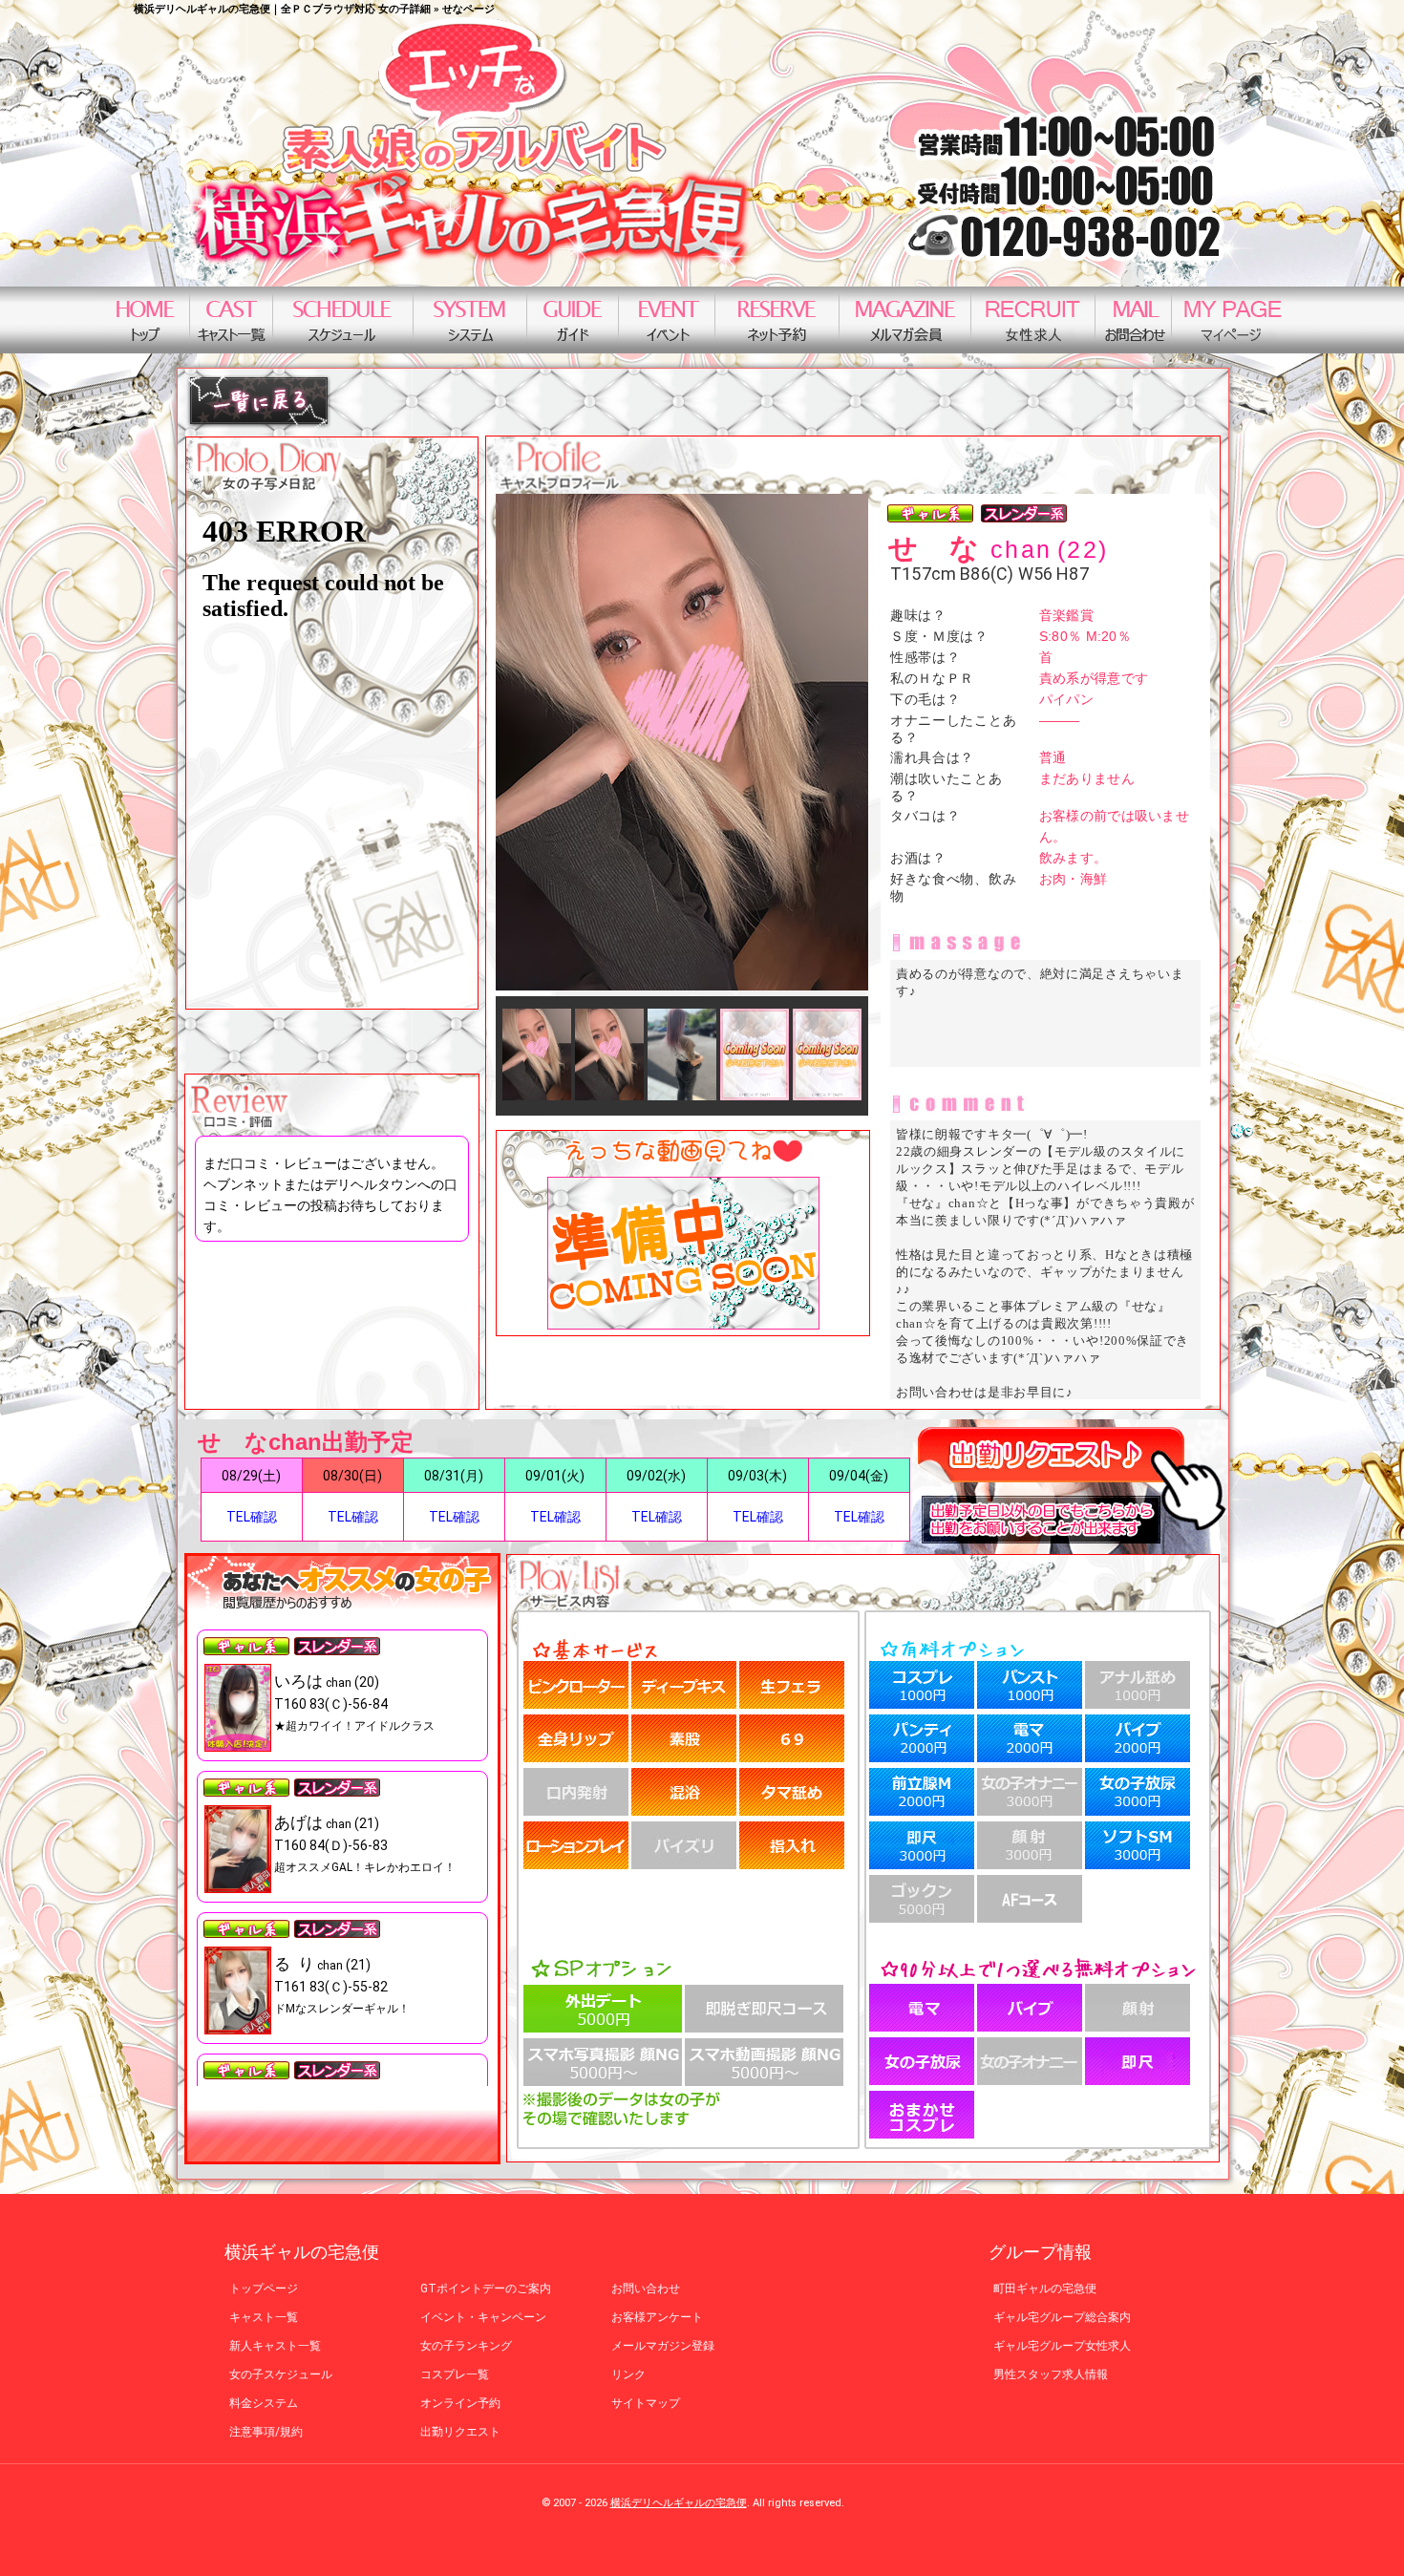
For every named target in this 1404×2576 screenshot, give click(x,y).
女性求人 (1032, 320)
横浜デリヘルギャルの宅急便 (679, 2503)
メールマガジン (904, 320)
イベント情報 (666, 320)
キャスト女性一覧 (231, 320)
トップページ (145, 320)
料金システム (469, 320)
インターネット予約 (776, 320)
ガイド (572, 320)
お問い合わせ (1133, 320)
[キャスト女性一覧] (259, 424)
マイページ (1233, 320)
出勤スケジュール (342, 320)
